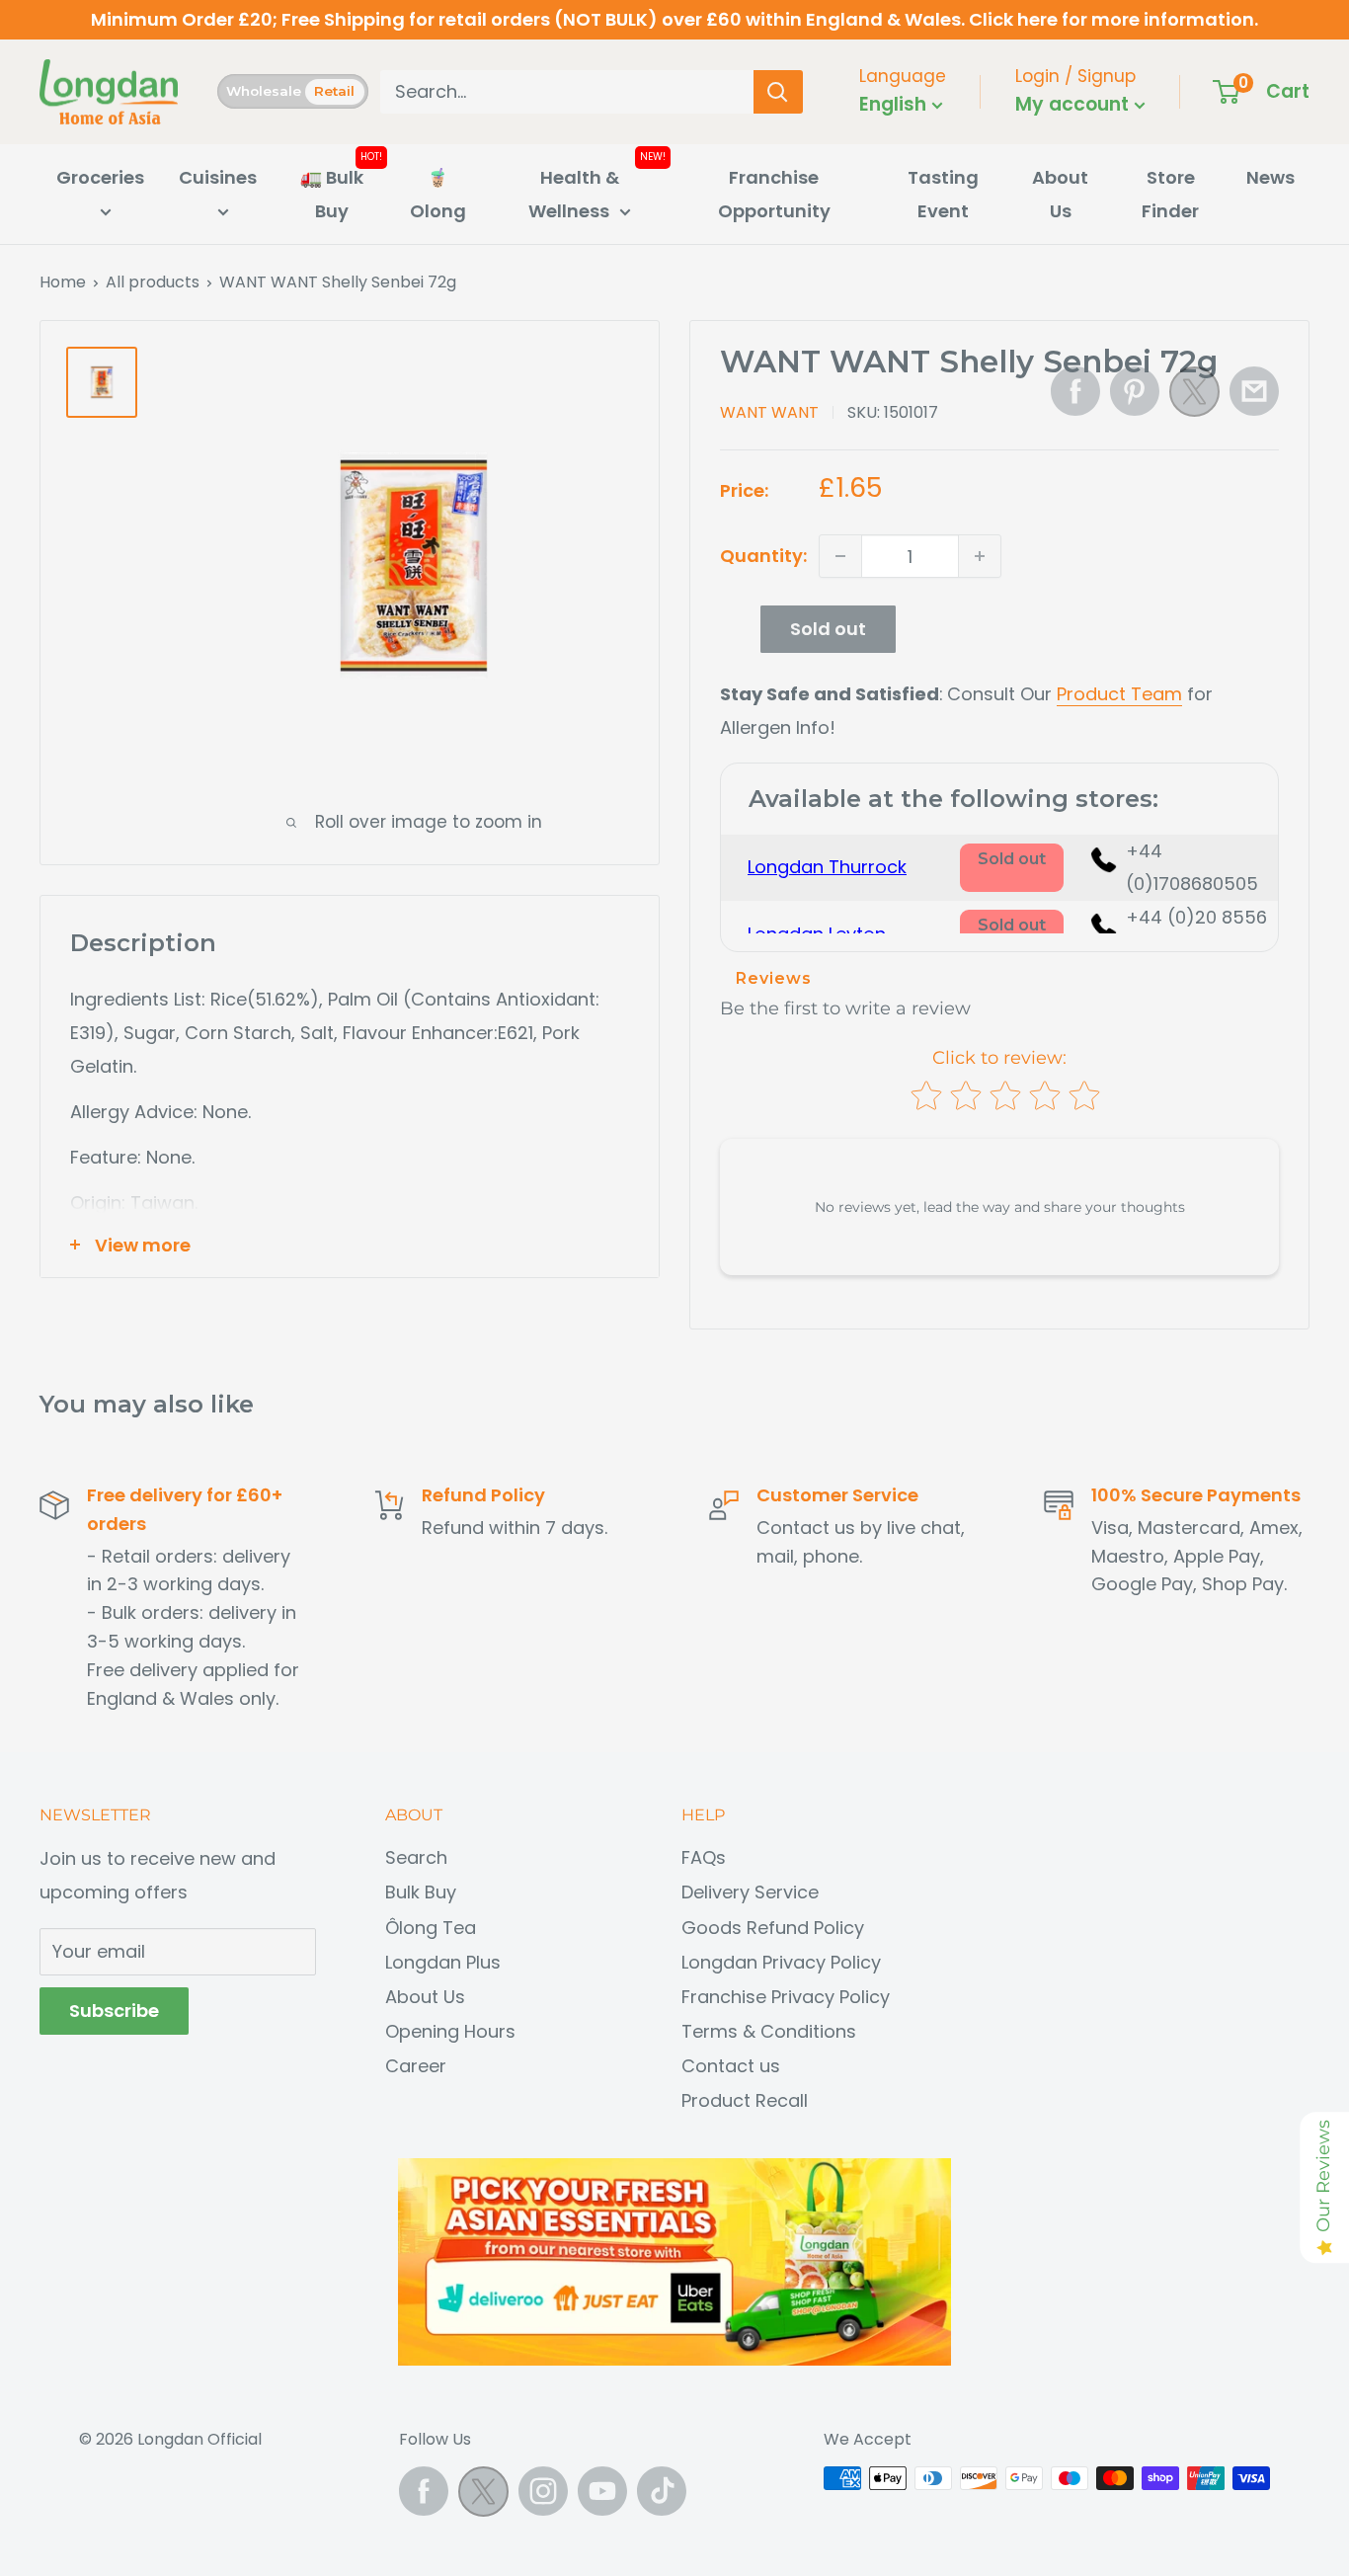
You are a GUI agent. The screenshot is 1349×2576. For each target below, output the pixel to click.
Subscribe (114, 2011)
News (1270, 177)
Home (63, 282)
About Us (1060, 194)
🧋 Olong (438, 194)
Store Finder (1170, 194)
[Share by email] (1254, 391)
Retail (334, 91)
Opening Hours (450, 2031)
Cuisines (218, 177)
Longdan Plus (443, 1962)
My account (1074, 104)
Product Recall (745, 2100)
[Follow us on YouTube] (602, 2491)
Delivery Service (750, 1892)
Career (416, 2066)
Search (416, 1857)
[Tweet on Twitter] (1194, 397)
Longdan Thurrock (827, 867)
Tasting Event (943, 194)
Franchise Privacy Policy (786, 1997)
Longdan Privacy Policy (781, 1962)
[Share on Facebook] (1075, 391)
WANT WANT (769, 412)
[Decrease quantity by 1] (840, 556)
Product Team (1119, 694)
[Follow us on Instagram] (543, 2491)
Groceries (100, 177)
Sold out (828, 629)
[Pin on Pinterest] (1135, 391)
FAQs (704, 1857)
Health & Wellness (574, 194)
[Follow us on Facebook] (424, 2491)
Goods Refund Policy (773, 1928)
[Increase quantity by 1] (980, 556)
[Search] (778, 92)
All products (153, 282)
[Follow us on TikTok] (662, 2491)
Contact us (731, 2066)
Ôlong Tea (431, 1928)
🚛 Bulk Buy (332, 194)
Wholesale (264, 91)
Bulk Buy (421, 1892)
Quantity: (763, 556)
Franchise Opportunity (774, 194)
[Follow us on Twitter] (483, 2496)
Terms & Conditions (769, 2031)
